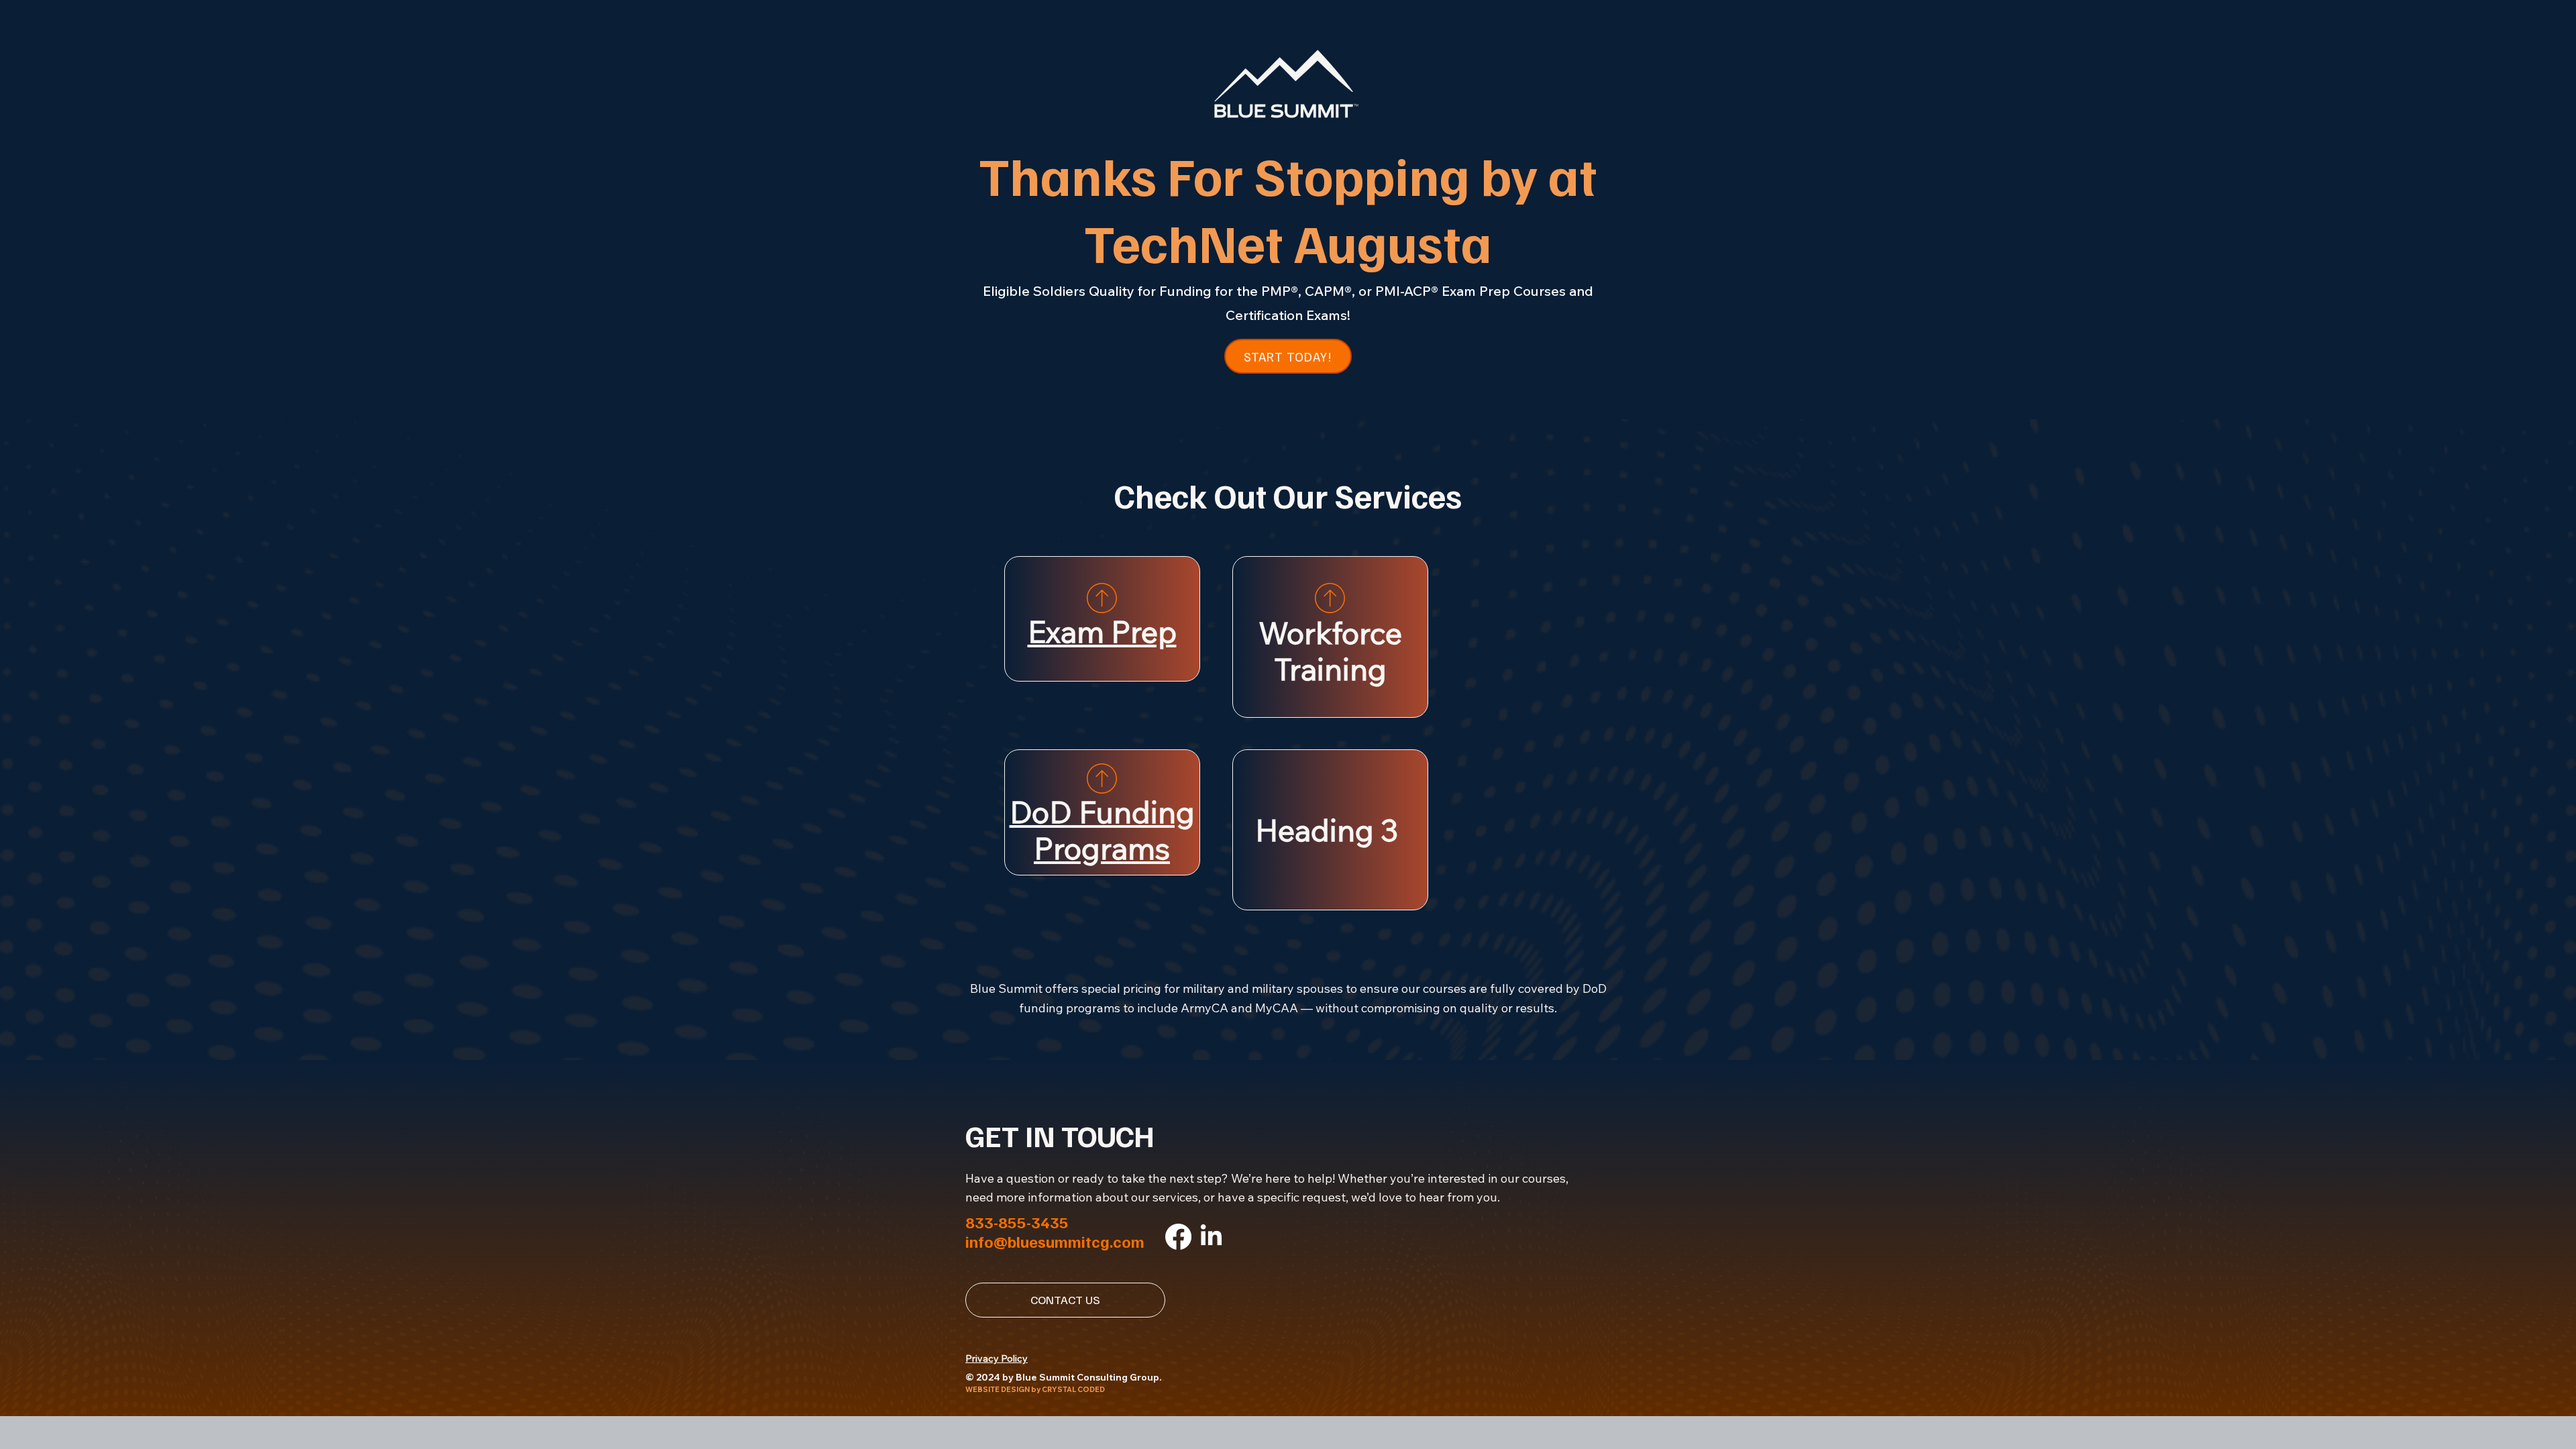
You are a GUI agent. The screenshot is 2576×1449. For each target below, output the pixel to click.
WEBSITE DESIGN (998, 1389)
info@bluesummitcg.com (1055, 1241)
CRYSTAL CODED (1073, 1389)
